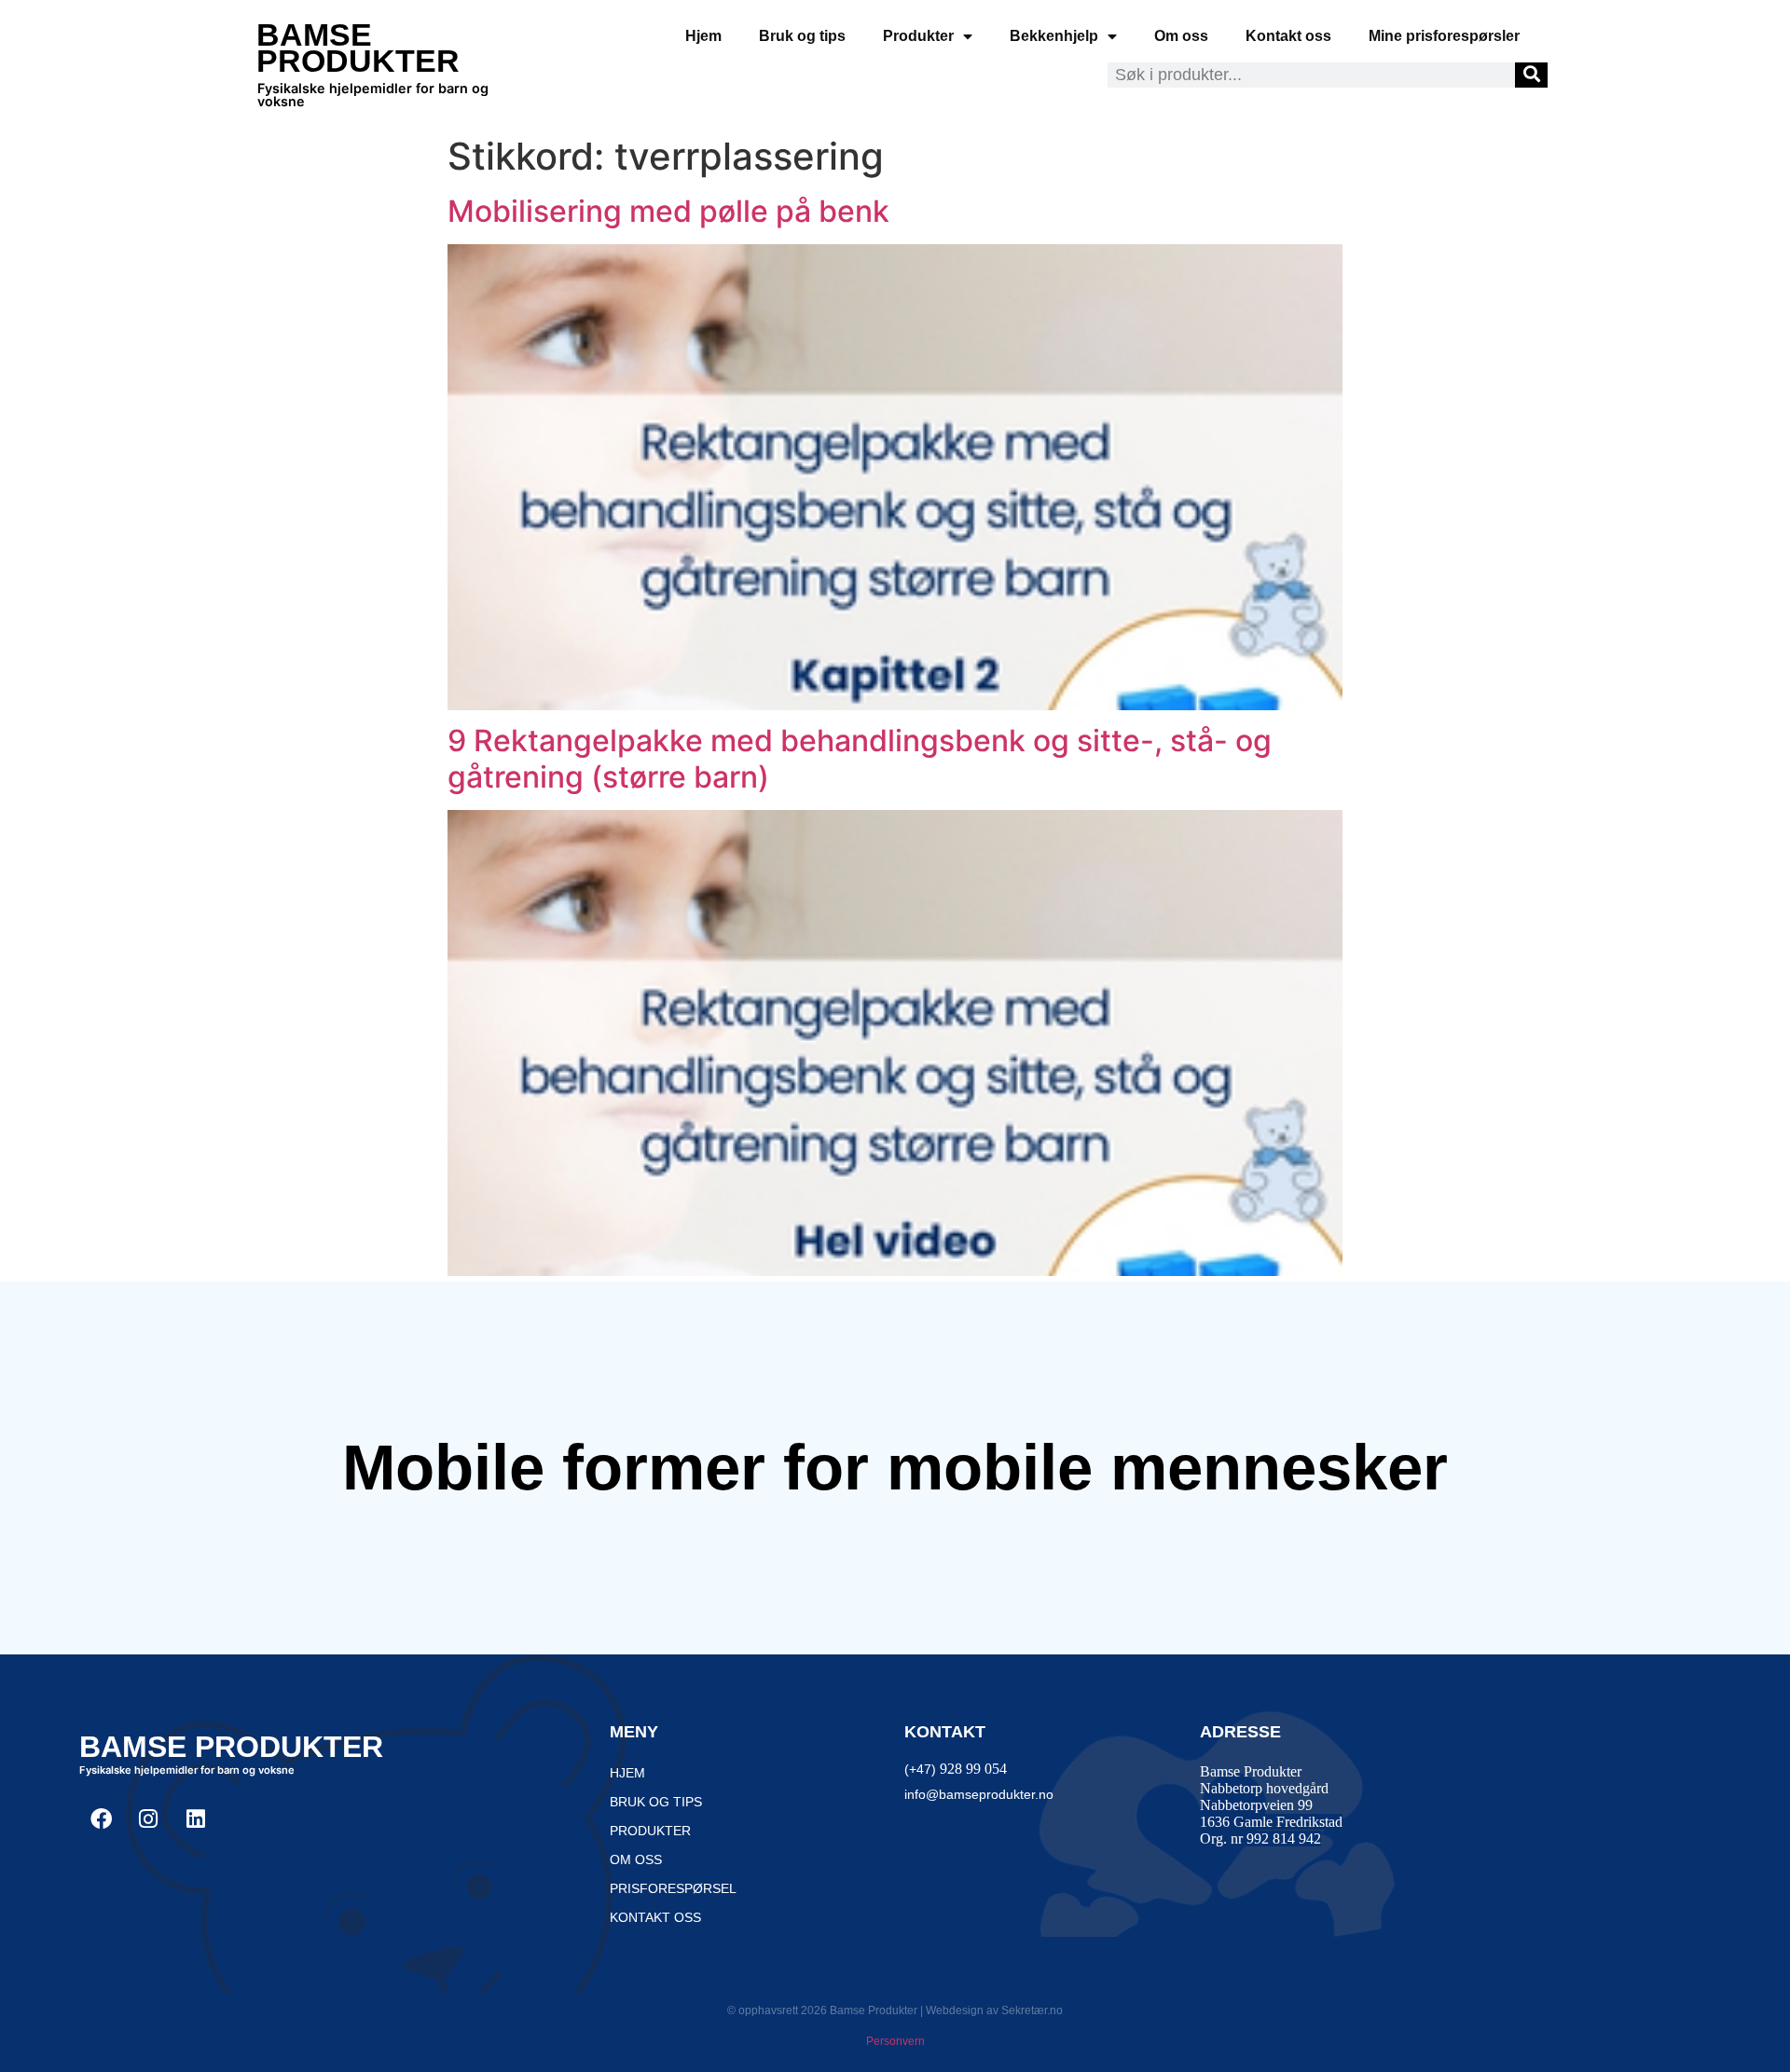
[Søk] (1531, 75)
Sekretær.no (1032, 2010)
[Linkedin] (196, 1818)
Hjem (703, 36)
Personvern (895, 2041)
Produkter (918, 36)
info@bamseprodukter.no (979, 1794)
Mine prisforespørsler (1444, 36)
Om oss (1181, 36)
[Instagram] (148, 1818)
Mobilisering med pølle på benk (668, 211)
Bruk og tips (802, 36)
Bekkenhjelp (1054, 36)
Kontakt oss (1288, 36)
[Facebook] (101, 1818)
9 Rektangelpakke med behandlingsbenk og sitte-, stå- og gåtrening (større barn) (860, 758)
